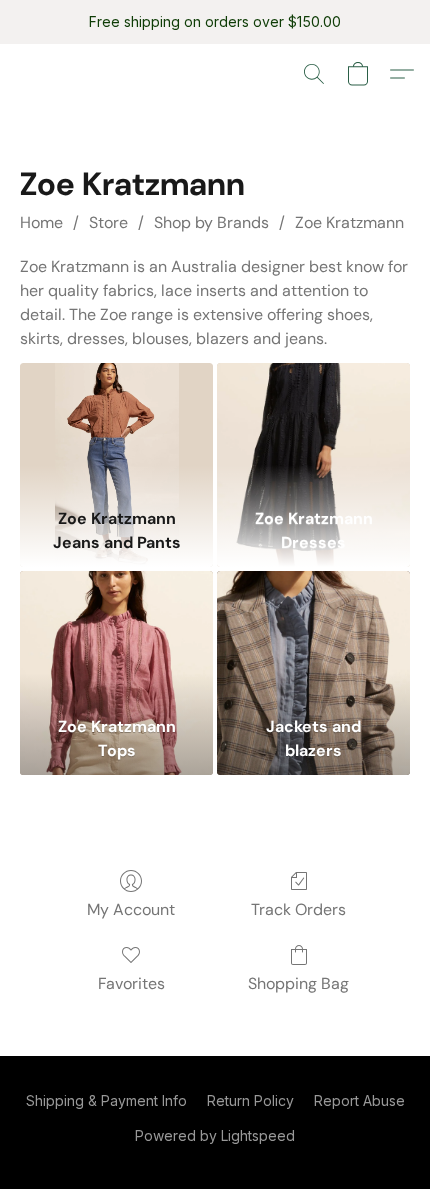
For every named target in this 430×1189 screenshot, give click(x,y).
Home (41, 222)
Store (108, 222)
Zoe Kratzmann (349, 222)
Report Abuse (359, 1100)
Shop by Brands (211, 222)
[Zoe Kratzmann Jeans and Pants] (116, 430)
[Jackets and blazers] (313, 638)
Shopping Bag (298, 983)
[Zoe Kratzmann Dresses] (313, 430)
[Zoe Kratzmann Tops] (116, 638)
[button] (314, 74)
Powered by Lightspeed (215, 1135)
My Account (131, 909)
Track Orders (298, 909)
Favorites (131, 983)
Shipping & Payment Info (106, 1100)
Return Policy (250, 1100)
